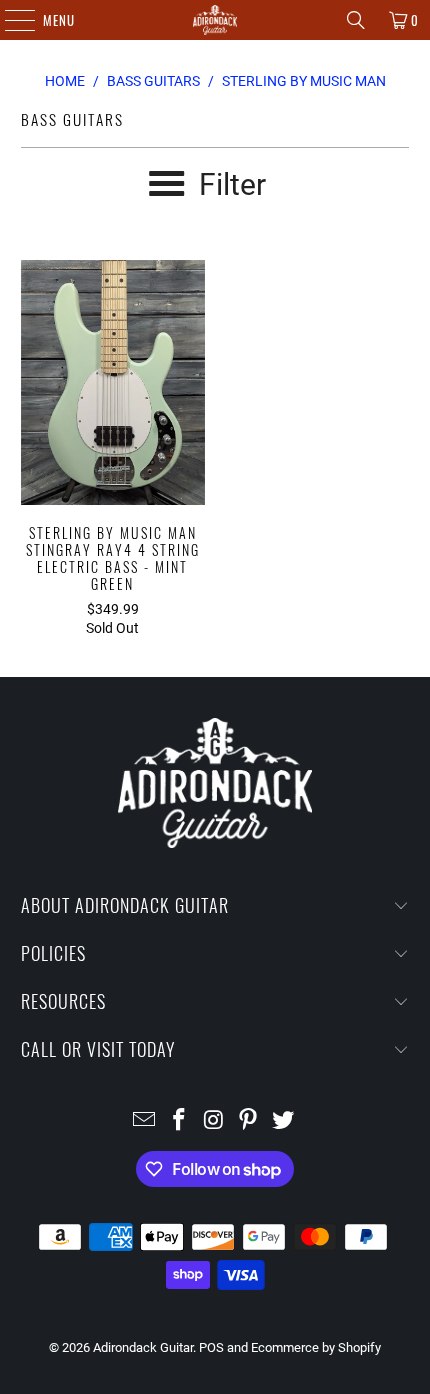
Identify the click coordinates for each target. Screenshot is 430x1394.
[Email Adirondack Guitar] (145, 1121)
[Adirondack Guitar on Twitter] (284, 1121)
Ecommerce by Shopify (316, 1347)
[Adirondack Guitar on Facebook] (179, 1121)
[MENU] (9, 20)
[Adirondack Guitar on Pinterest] (249, 1121)
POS (211, 1347)
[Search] (356, 20)
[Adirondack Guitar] (215, 20)
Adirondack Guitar (143, 1347)
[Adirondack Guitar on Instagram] (214, 1121)
